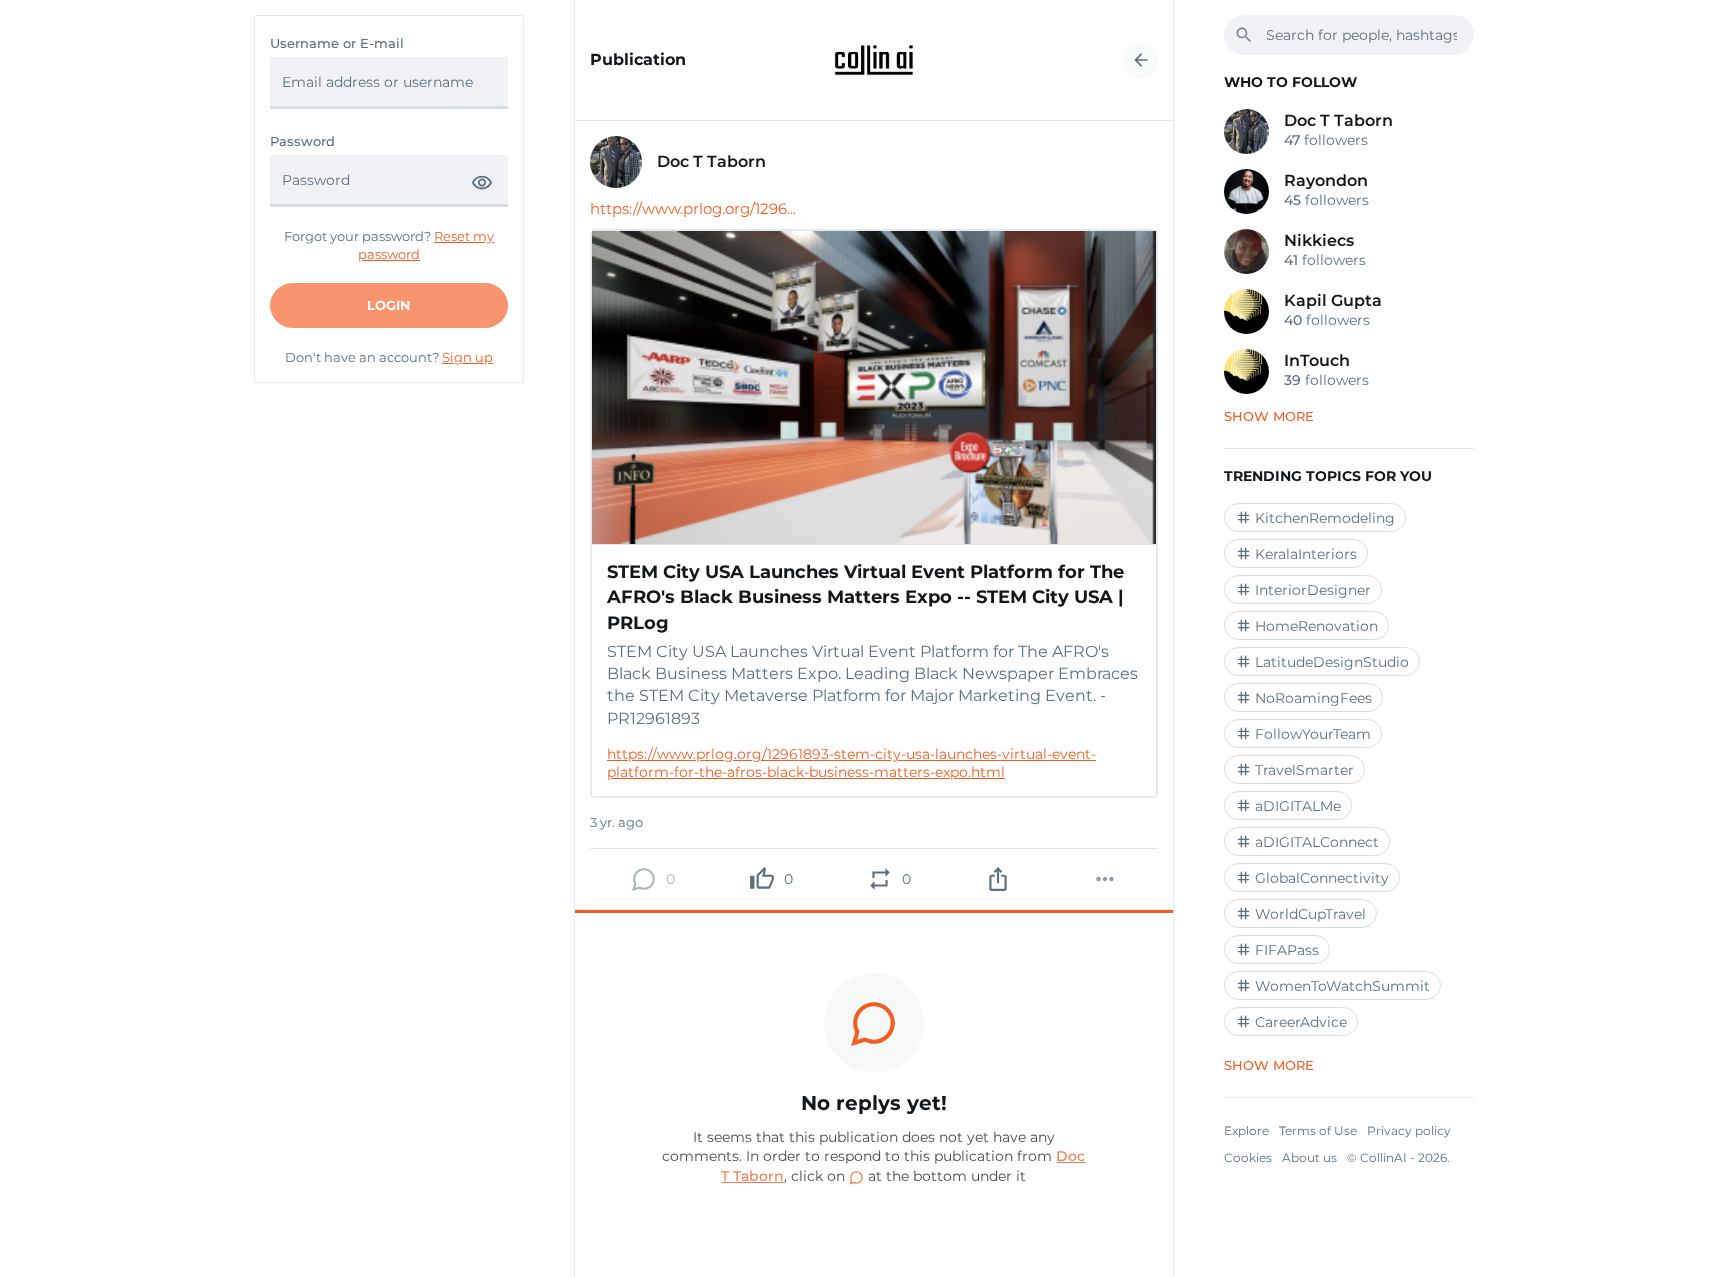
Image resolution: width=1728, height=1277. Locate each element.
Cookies (1248, 1157)
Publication (638, 60)
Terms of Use (1318, 1130)
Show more (1269, 416)
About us (1309, 1157)
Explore (1246, 1130)
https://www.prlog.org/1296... (693, 208)
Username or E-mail (337, 43)
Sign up (467, 357)
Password (302, 141)
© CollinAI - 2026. (1398, 1157)
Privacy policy (1409, 1130)
